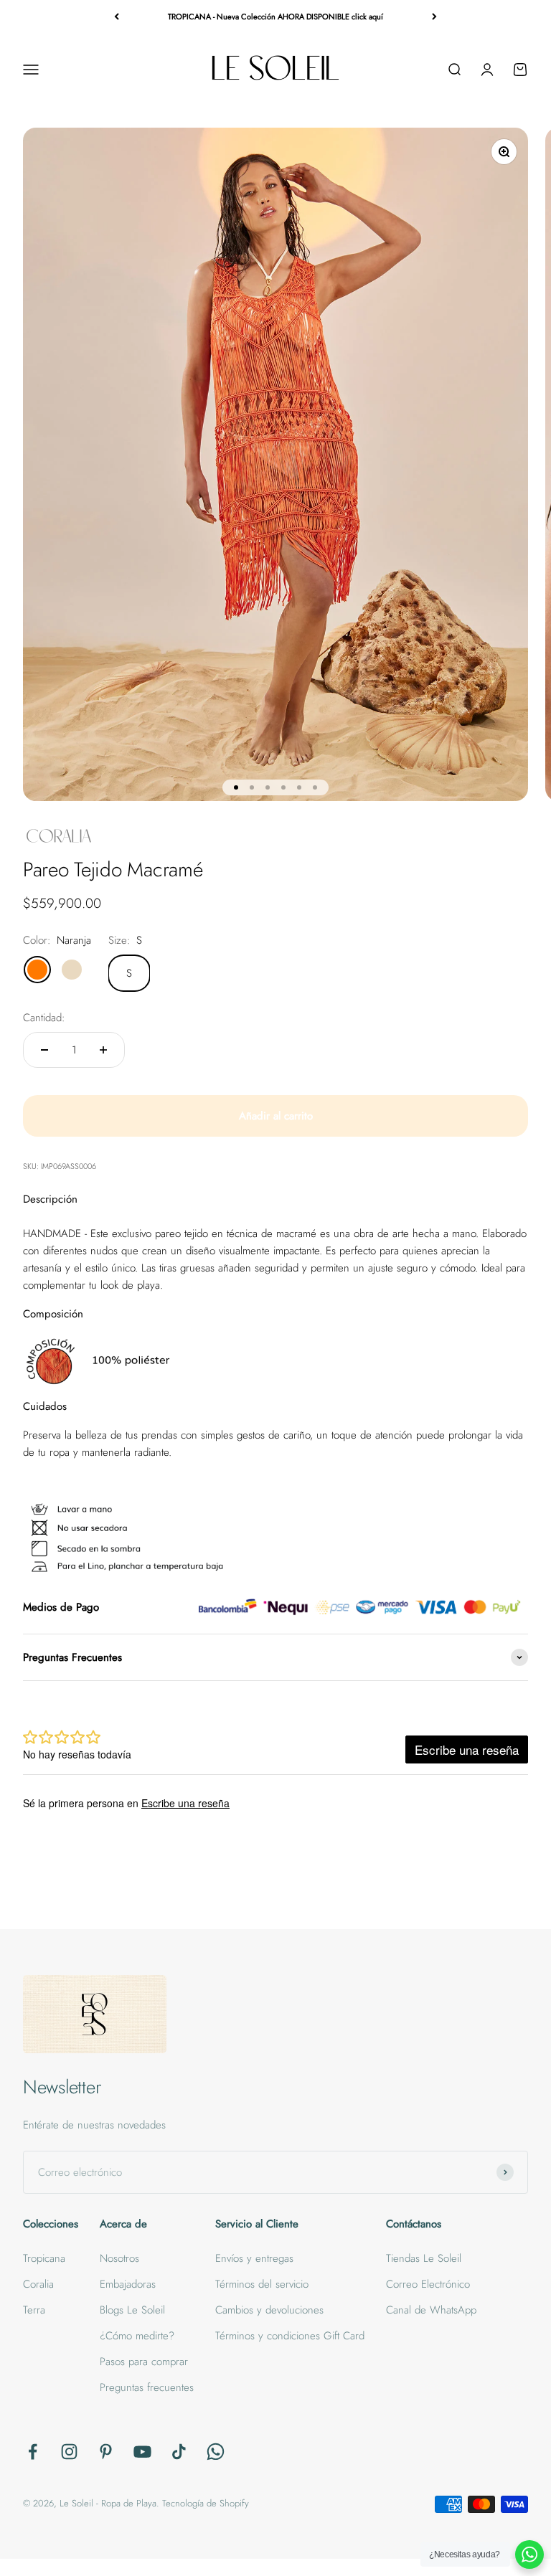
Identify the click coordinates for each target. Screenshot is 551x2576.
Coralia (38, 2284)
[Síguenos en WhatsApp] (216, 2452)
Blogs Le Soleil (132, 2310)
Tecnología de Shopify (206, 2503)
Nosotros (119, 2258)
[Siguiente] (434, 17)
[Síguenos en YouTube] (142, 2452)
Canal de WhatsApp (431, 2310)
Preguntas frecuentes (147, 2387)
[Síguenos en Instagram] (69, 2452)
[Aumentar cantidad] (103, 1050)
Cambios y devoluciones (269, 2310)
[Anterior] (117, 17)
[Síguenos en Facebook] (33, 2452)
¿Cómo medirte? (137, 2336)
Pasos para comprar (144, 2362)
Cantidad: (44, 1018)
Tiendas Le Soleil (424, 2258)
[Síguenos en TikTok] (179, 2452)
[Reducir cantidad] (44, 1050)
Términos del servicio (262, 2284)
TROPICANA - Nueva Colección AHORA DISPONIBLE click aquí (275, 16)
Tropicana (44, 2258)
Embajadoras (128, 2284)
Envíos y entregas (254, 2258)
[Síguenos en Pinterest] (106, 2452)
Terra (34, 2310)
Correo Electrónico (428, 2284)
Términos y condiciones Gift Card (290, 2336)
